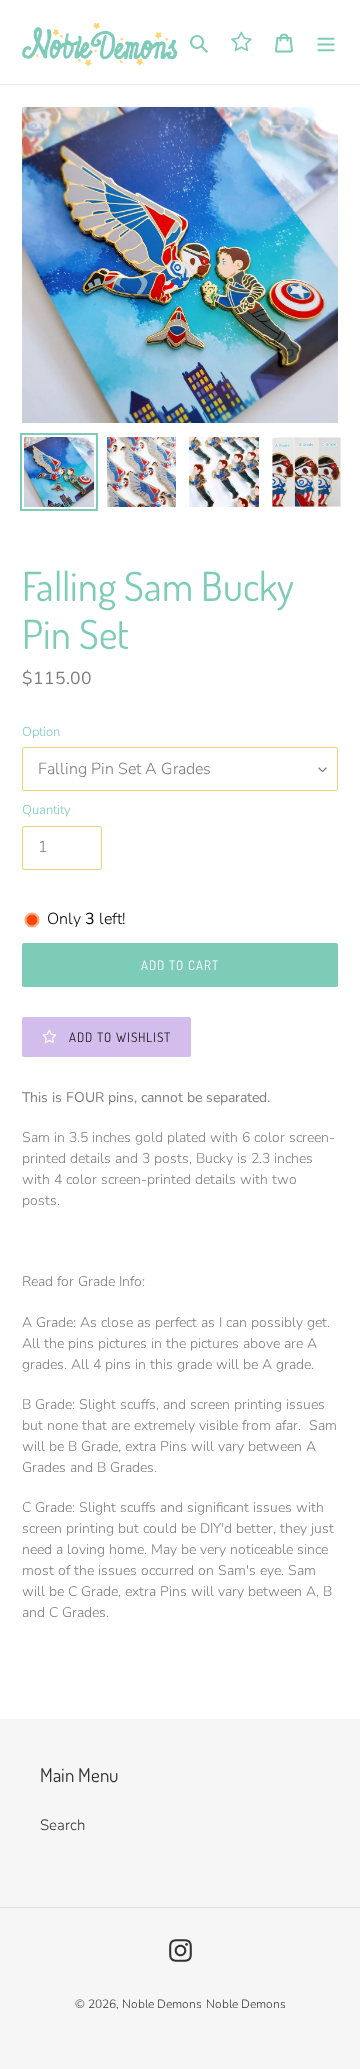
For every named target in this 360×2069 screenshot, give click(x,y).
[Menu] (326, 42)
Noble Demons (162, 2004)
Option (41, 732)
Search (62, 1825)
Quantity (46, 810)
